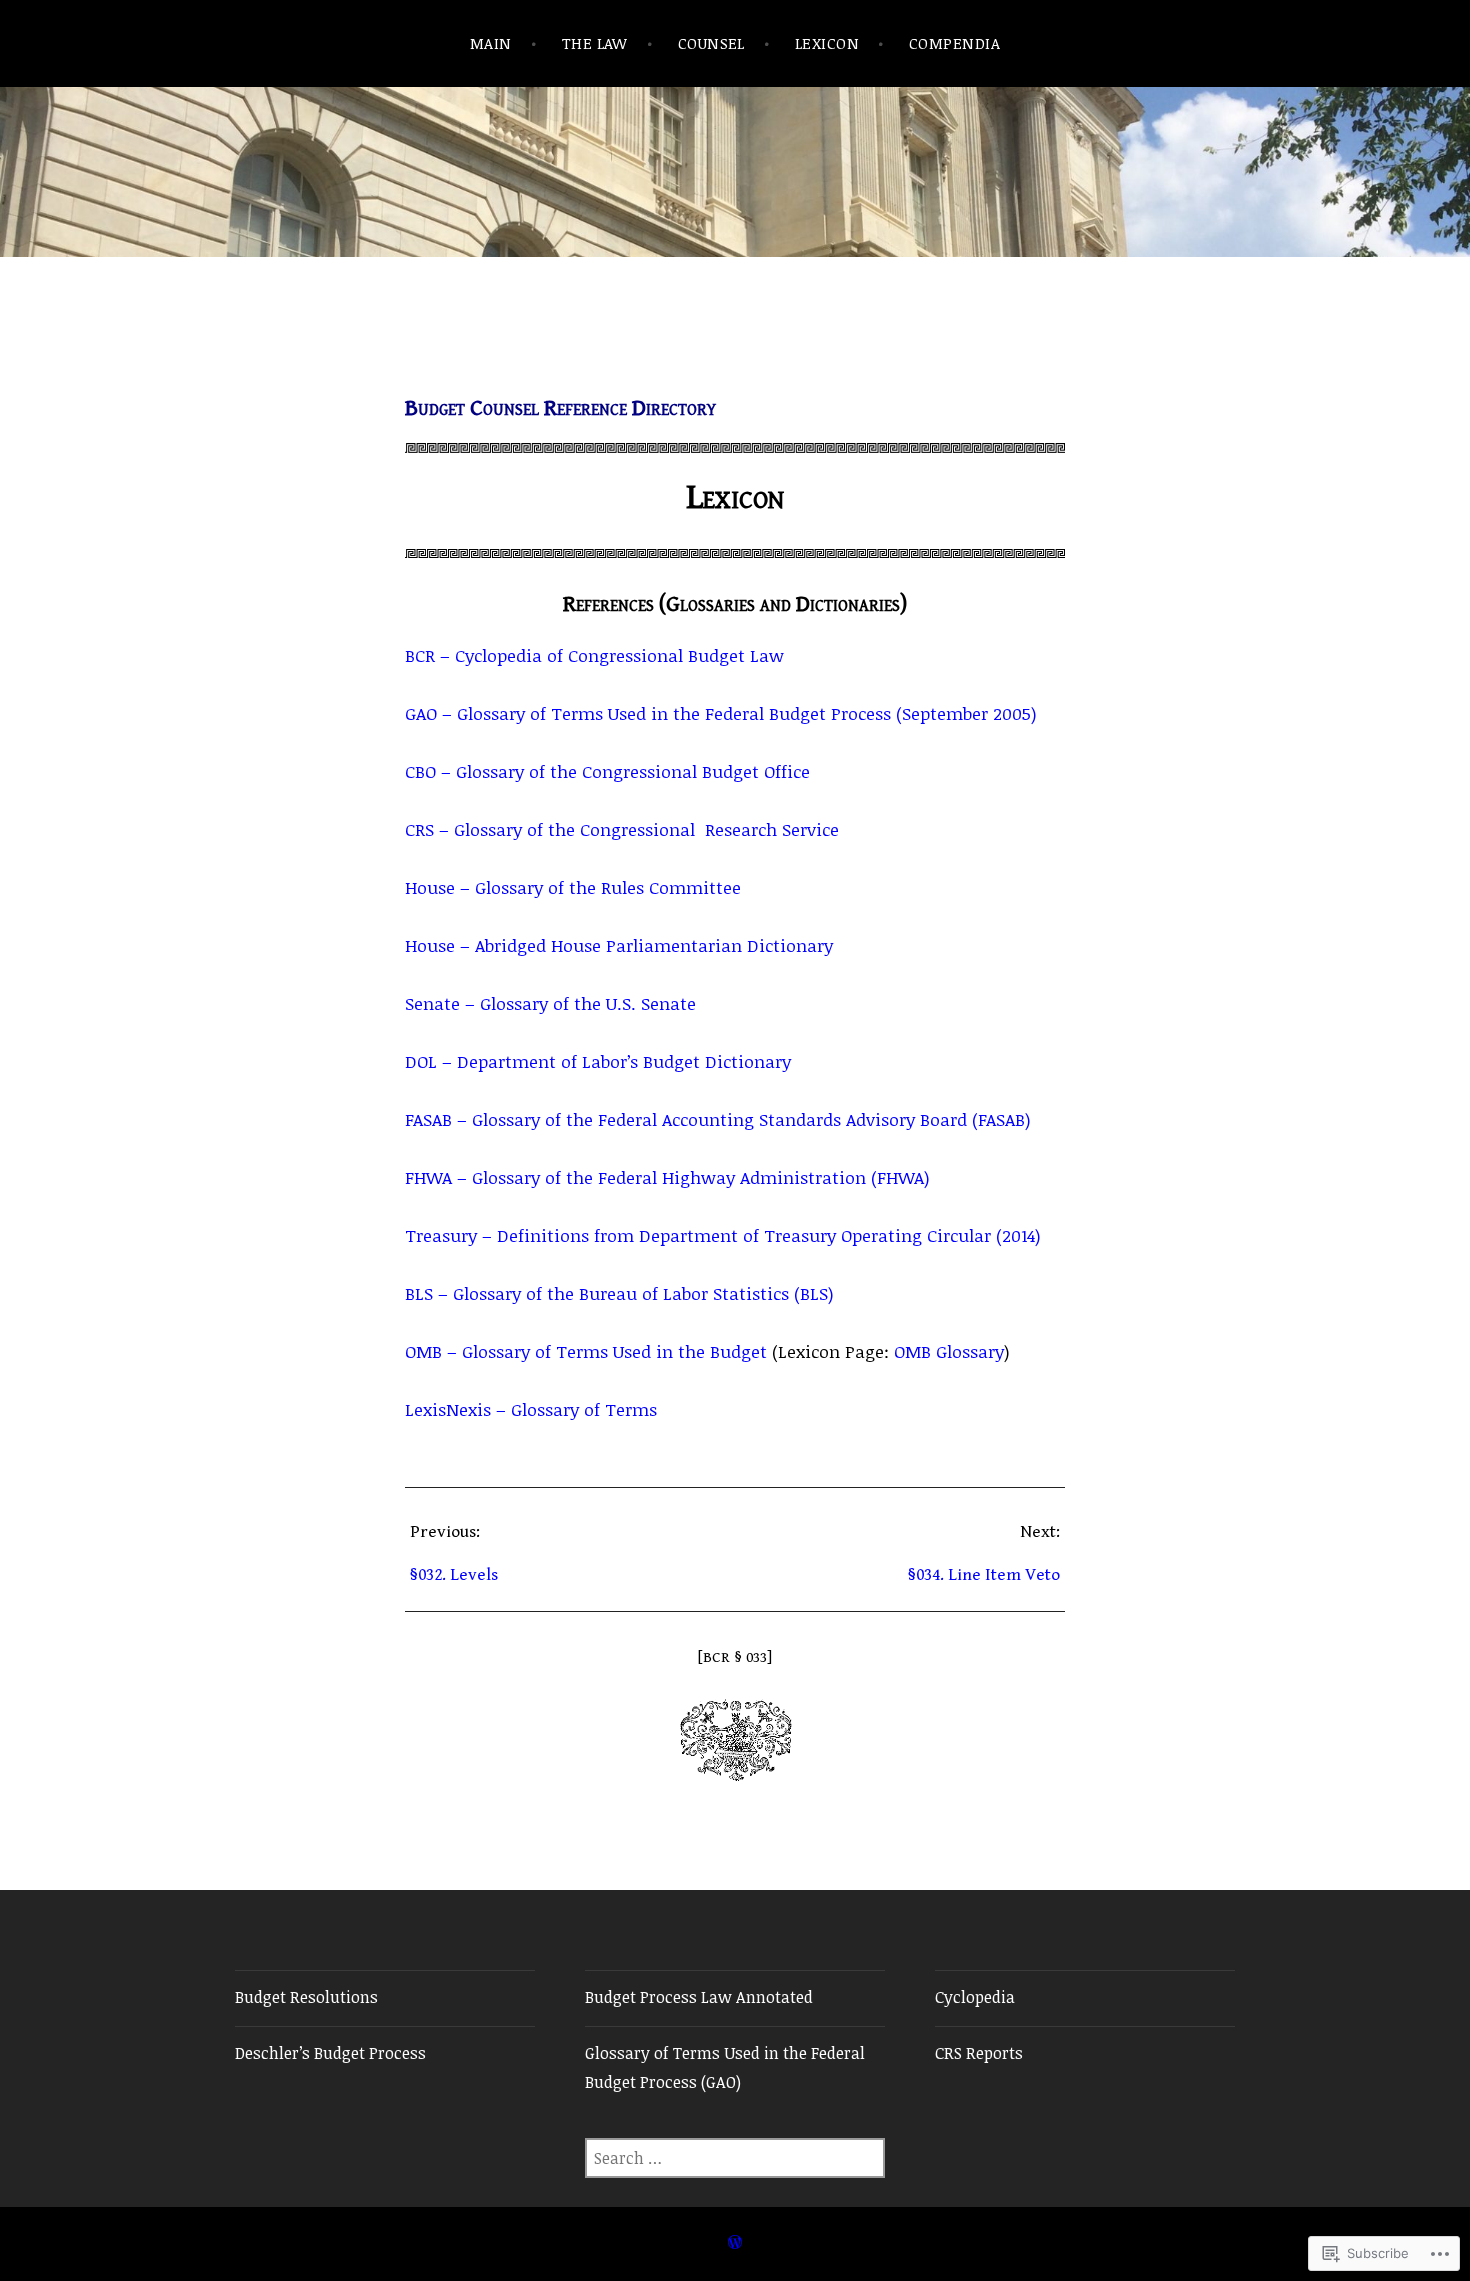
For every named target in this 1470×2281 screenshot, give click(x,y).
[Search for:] (735, 2158)
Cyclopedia (975, 1997)
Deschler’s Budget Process (330, 2053)
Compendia (954, 43)
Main (491, 43)
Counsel (711, 43)
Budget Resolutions (306, 1997)
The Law (595, 43)
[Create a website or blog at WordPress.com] (735, 2242)
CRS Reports (979, 2053)
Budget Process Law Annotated (699, 1997)
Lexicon (827, 43)
